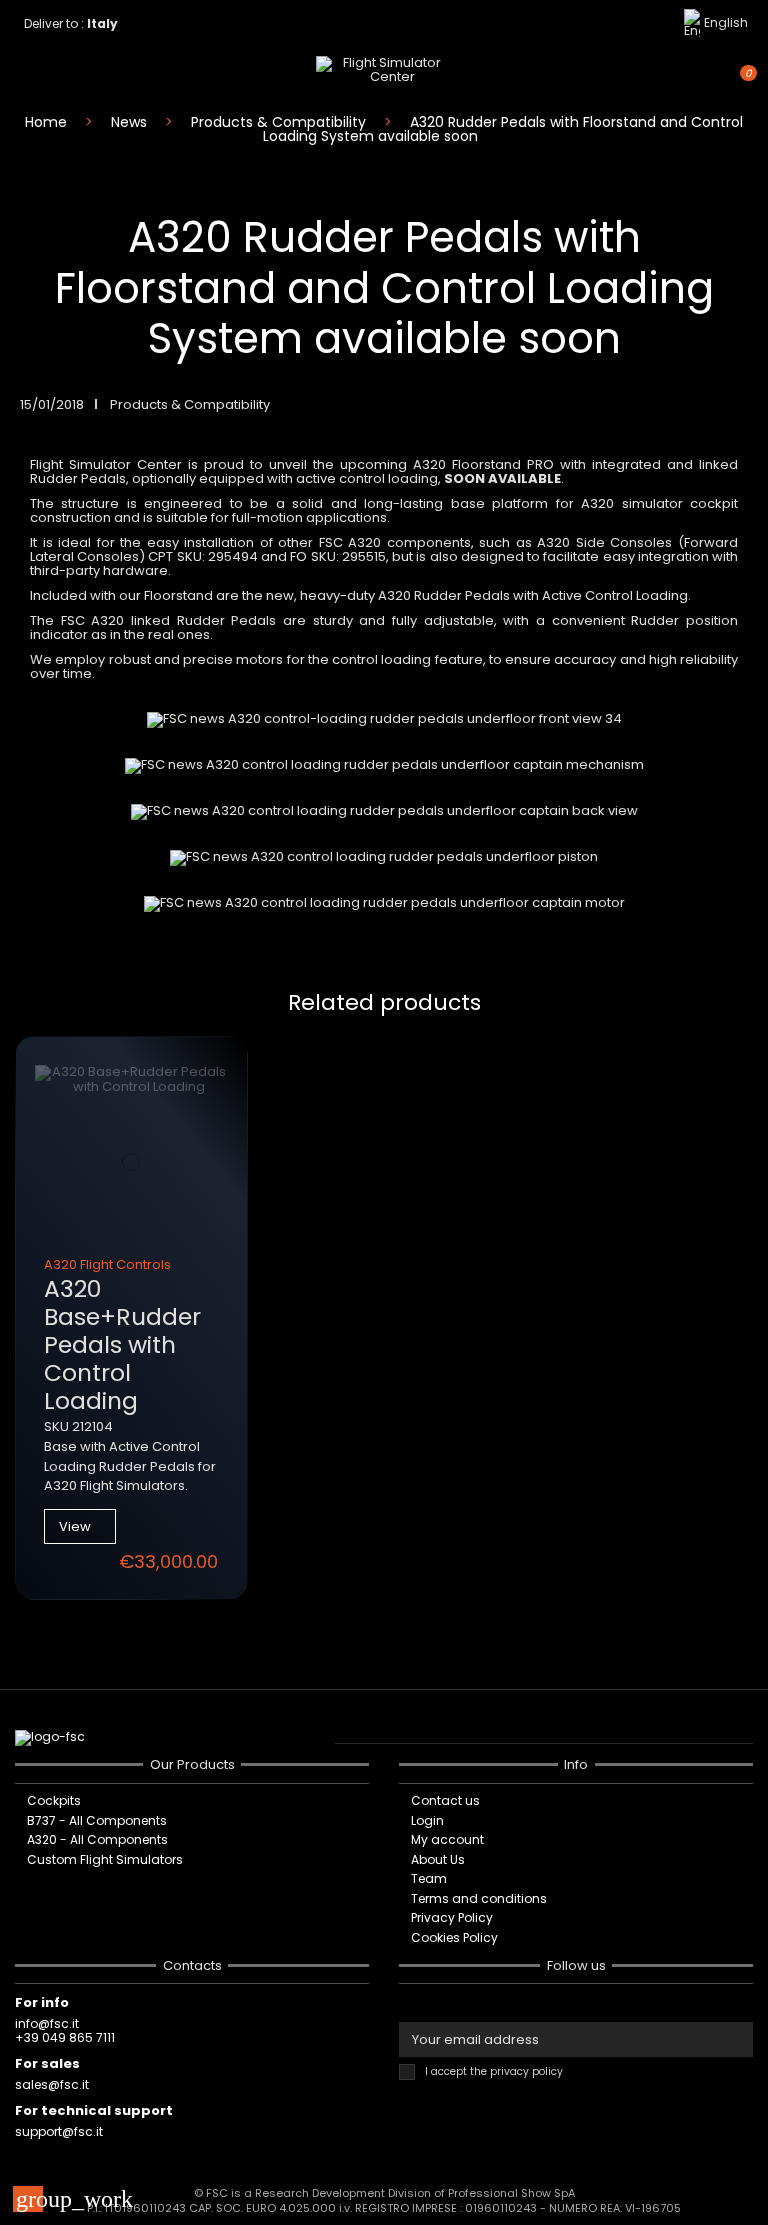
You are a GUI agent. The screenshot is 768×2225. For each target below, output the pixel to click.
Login (427, 1821)
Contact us (445, 1801)
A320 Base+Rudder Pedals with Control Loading (122, 1344)
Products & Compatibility (190, 404)
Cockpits (54, 1801)
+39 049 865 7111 (65, 2037)
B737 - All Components (97, 1821)
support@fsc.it (59, 2131)
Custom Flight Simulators (105, 1860)
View (75, 1526)
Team (429, 1879)
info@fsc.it (47, 2023)
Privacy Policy (452, 1918)
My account (447, 1840)
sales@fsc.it (52, 2084)
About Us (438, 1860)
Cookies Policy (454, 1938)
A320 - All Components (97, 1840)
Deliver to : (74, 23)
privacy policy (526, 2071)
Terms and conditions (479, 1899)
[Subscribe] (740, 2039)
